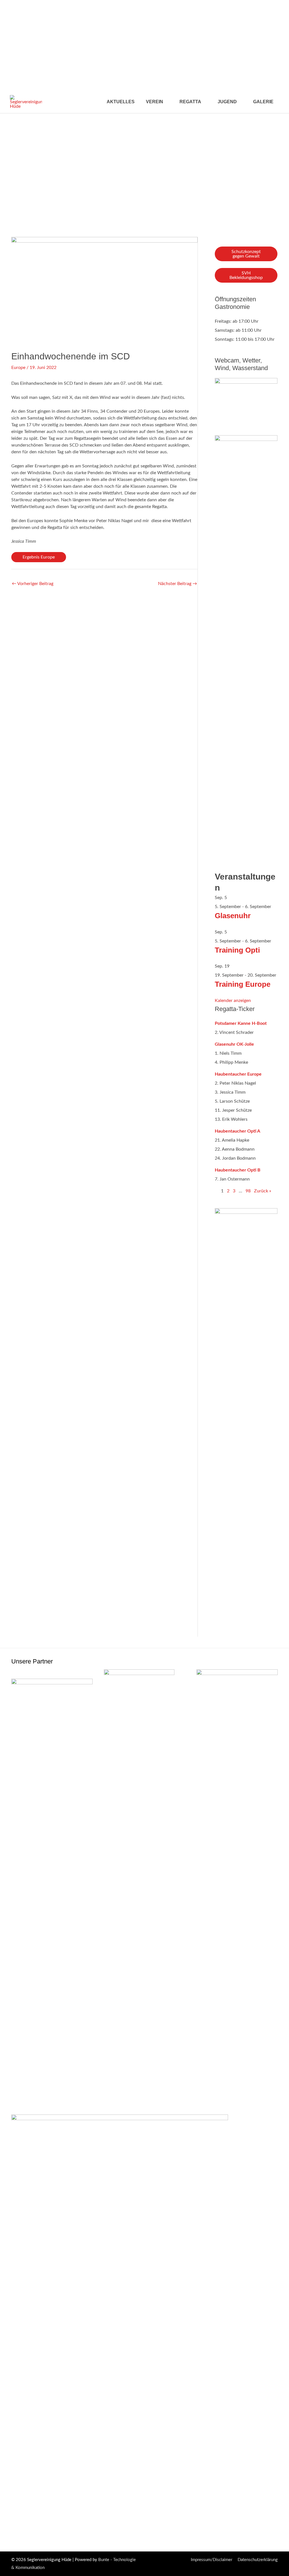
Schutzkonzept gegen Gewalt (246, 254)
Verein (155, 102)
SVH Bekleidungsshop (246, 275)
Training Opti (237, 950)
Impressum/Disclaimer (212, 2560)
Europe (18, 368)
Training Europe (243, 984)
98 (248, 1191)
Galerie (263, 102)
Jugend (227, 102)
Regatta (190, 102)
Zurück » (263, 1191)
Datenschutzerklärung (258, 2560)
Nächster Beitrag (178, 584)
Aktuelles (121, 102)
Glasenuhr (233, 916)
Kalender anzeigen (233, 1001)
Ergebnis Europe (39, 557)
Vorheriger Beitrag (33, 584)
